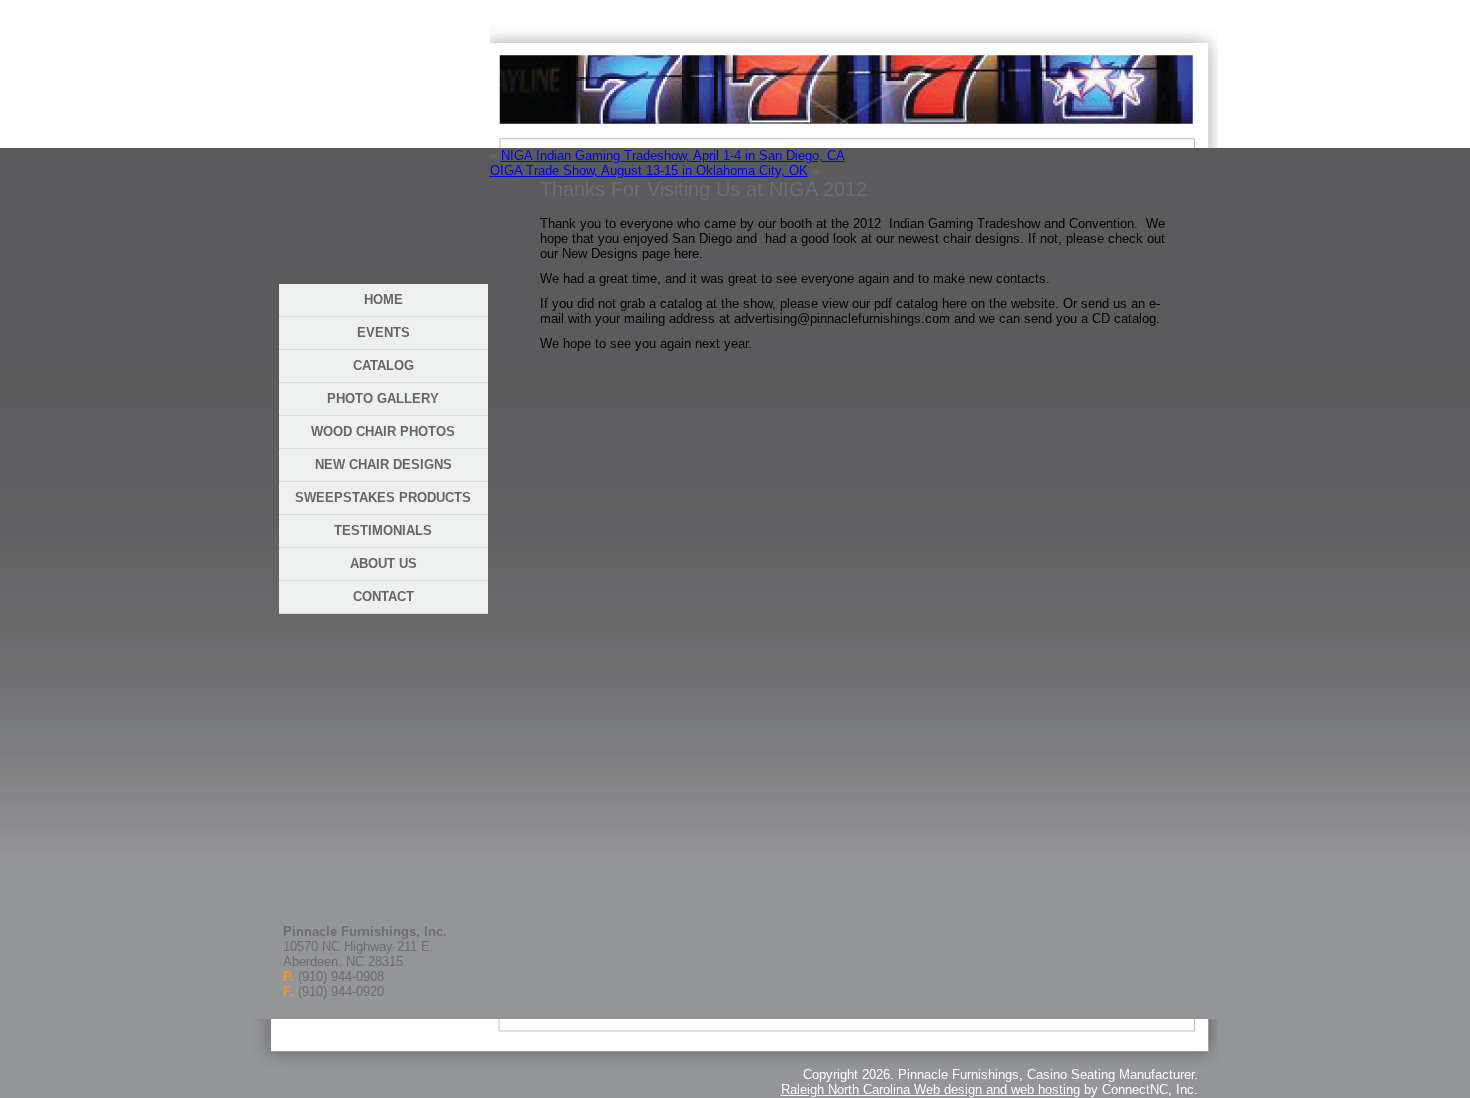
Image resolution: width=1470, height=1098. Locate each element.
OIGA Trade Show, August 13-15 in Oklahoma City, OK (649, 170)
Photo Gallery (383, 398)
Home (383, 299)
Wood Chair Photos (383, 431)
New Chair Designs (383, 464)
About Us (383, 563)
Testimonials (383, 530)
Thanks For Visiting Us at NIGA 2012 (703, 189)
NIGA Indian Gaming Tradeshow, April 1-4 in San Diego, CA (673, 155)
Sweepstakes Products (383, 497)
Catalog (383, 365)
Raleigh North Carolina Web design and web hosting (930, 1089)
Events (383, 332)
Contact (383, 596)
